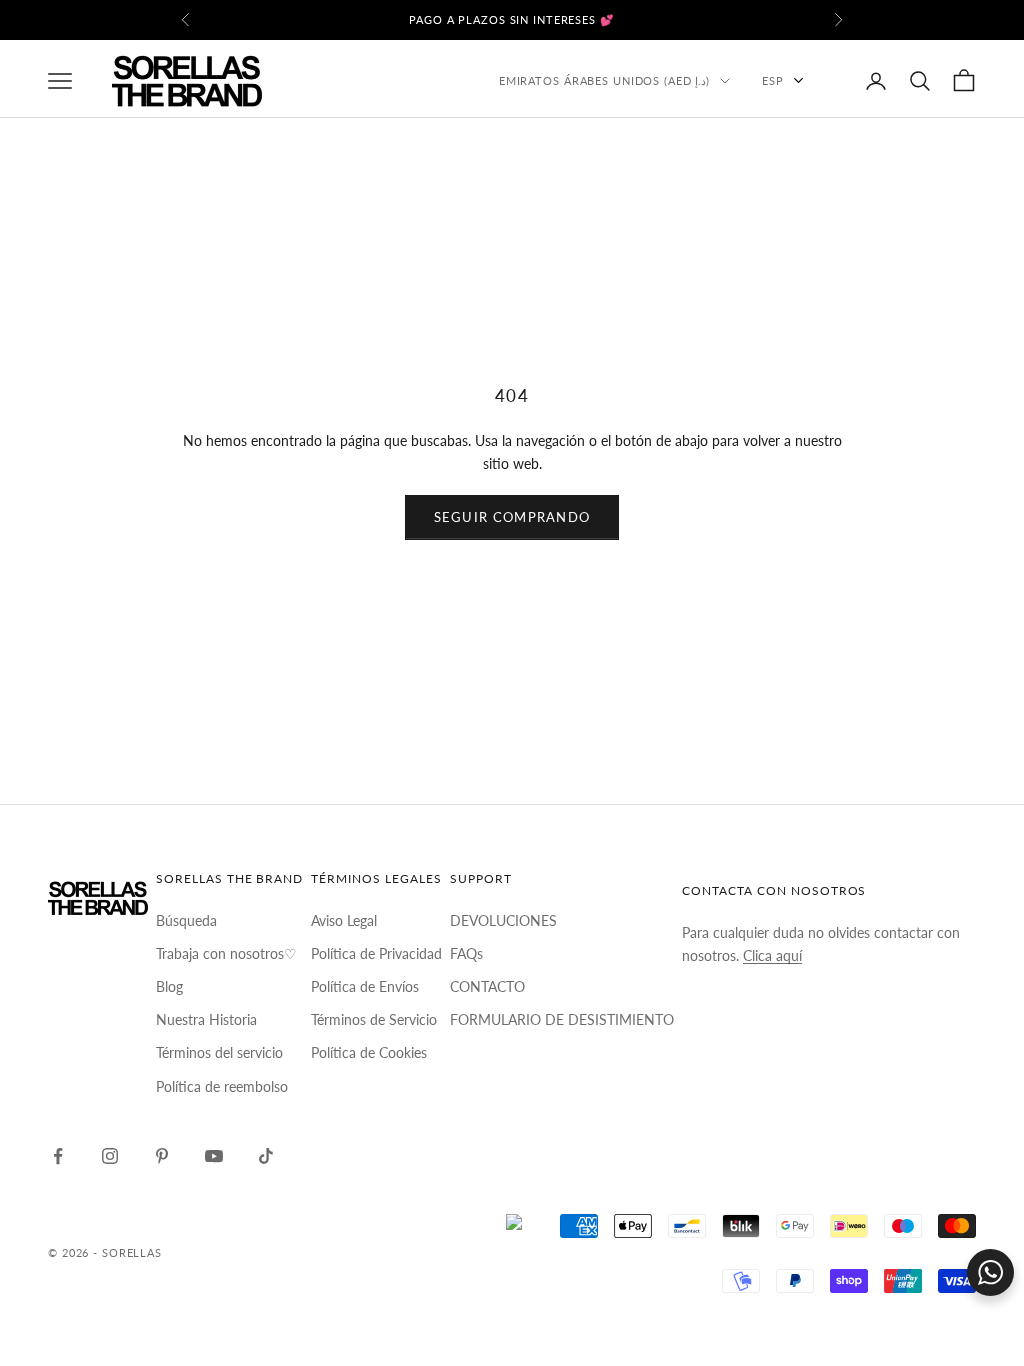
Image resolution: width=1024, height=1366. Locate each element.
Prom (512, 660)
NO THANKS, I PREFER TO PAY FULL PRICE (512, 1004)
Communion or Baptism (512, 870)
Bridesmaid (512, 800)
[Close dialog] (712, 460)
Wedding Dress (512, 730)
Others (512, 940)
